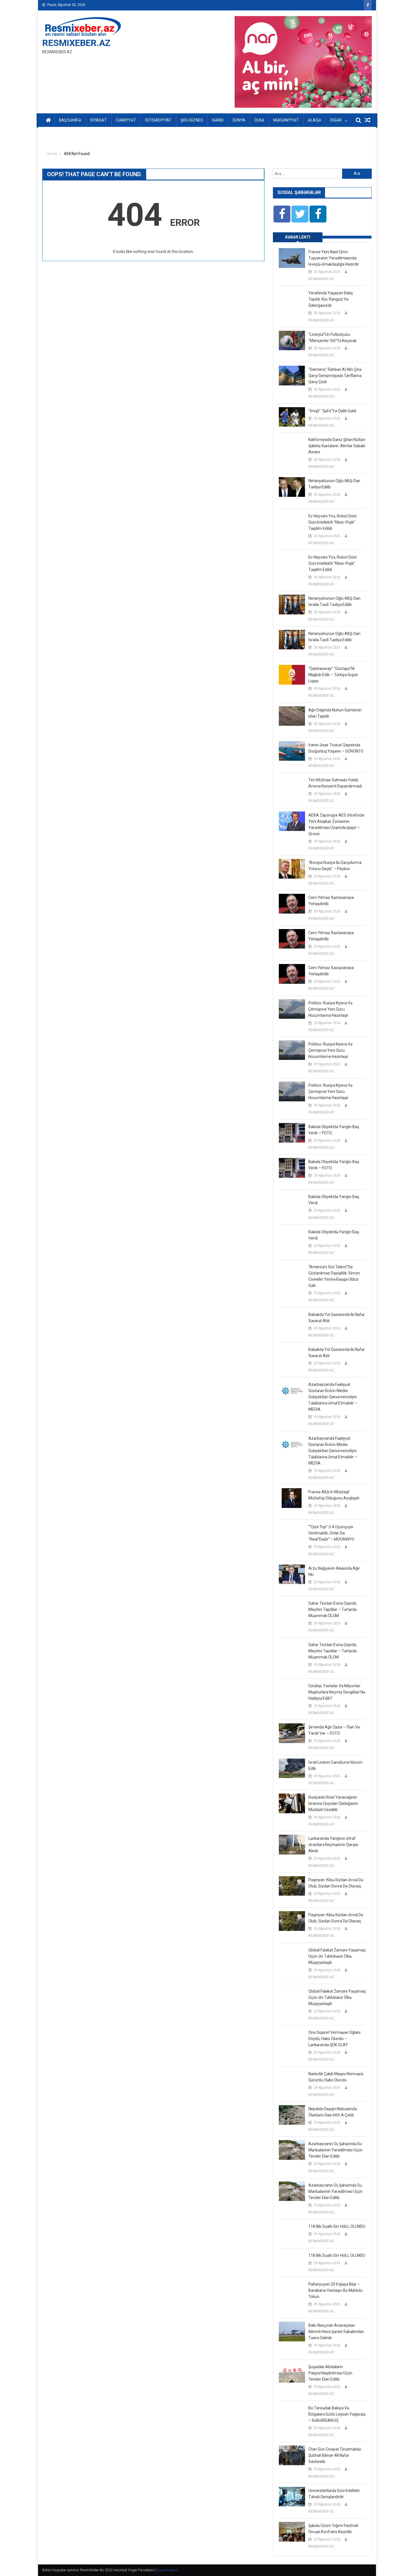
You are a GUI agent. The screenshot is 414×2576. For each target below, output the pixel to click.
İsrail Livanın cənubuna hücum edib (335, 1765)
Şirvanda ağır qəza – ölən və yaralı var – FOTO (334, 1730)
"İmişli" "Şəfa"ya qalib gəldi (332, 411)
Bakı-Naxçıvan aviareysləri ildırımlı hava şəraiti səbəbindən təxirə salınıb (336, 2332)
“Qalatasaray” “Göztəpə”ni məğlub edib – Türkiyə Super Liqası (333, 675)
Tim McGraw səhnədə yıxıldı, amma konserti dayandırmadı (335, 783)
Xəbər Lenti (298, 237)
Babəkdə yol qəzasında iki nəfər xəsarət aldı (337, 1318)
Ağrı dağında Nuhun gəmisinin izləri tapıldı (335, 713)
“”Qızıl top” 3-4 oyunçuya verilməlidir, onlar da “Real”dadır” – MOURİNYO (331, 1533)
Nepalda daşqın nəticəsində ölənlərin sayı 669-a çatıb (333, 2112)
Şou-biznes (192, 120)
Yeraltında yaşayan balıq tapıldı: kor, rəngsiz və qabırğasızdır (330, 299)
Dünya (239, 120)
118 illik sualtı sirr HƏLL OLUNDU (337, 2226)
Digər (336, 120)
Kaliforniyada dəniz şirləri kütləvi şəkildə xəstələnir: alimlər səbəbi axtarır (337, 446)
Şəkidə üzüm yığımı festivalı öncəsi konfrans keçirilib (333, 2529)
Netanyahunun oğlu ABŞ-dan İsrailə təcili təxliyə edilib (334, 601)
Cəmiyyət (126, 120)
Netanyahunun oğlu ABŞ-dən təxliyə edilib (334, 484)
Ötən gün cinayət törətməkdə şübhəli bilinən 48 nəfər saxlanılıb (335, 2455)
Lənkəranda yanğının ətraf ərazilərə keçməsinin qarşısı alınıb (333, 1845)
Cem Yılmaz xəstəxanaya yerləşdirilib (331, 901)
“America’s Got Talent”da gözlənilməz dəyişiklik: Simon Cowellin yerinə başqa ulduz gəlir (334, 1276)
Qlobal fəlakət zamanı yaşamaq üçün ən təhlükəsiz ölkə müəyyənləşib (337, 1956)
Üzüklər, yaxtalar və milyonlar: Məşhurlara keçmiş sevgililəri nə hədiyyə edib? (337, 1692)
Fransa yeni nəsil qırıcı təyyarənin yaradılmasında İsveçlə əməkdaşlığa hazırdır (334, 258)
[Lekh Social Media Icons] (282, 214)
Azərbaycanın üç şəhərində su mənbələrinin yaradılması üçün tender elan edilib (335, 2150)
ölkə (259, 120)
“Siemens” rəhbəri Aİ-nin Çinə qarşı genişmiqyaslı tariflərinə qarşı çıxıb (335, 376)
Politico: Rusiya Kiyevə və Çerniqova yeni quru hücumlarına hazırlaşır (330, 1009)
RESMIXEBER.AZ (76, 43)
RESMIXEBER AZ (321, 279)
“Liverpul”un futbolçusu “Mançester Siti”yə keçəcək (332, 338)
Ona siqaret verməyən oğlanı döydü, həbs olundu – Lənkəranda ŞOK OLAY (334, 2039)
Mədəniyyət (286, 120)
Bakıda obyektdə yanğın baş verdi (334, 1200)
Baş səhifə (70, 120)
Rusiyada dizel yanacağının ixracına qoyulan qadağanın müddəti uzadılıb (333, 1803)
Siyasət (98, 120)
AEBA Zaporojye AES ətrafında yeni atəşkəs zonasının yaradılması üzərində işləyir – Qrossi (336, 824)
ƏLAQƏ (314, 120)
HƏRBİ (218, 120)
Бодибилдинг (167, 2570)
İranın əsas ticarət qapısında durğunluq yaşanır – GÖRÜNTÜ (336, 748)
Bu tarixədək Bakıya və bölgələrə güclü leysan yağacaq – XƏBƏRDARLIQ (337, 2414)
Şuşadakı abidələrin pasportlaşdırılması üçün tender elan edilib (330, 2373)
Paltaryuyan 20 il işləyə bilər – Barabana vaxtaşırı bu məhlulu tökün (335, 2290)
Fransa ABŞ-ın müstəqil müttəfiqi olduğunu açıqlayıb (334, 1495)
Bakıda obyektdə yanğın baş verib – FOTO (334, 1130)
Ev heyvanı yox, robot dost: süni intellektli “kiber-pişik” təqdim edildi (333, 522)
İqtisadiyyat (158, 120)
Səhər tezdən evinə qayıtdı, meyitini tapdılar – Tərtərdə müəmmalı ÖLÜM (333, 1609)
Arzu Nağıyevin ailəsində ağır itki (334, 1571)
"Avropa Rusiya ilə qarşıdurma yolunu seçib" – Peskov (335, 866)
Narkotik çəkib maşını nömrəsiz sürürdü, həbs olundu (336, 2077)
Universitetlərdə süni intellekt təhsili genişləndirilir (334, 2494)
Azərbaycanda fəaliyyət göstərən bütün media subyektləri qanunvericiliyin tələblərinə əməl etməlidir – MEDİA (333, 1397)
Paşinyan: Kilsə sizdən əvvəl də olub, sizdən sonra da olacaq (336, 1883)
